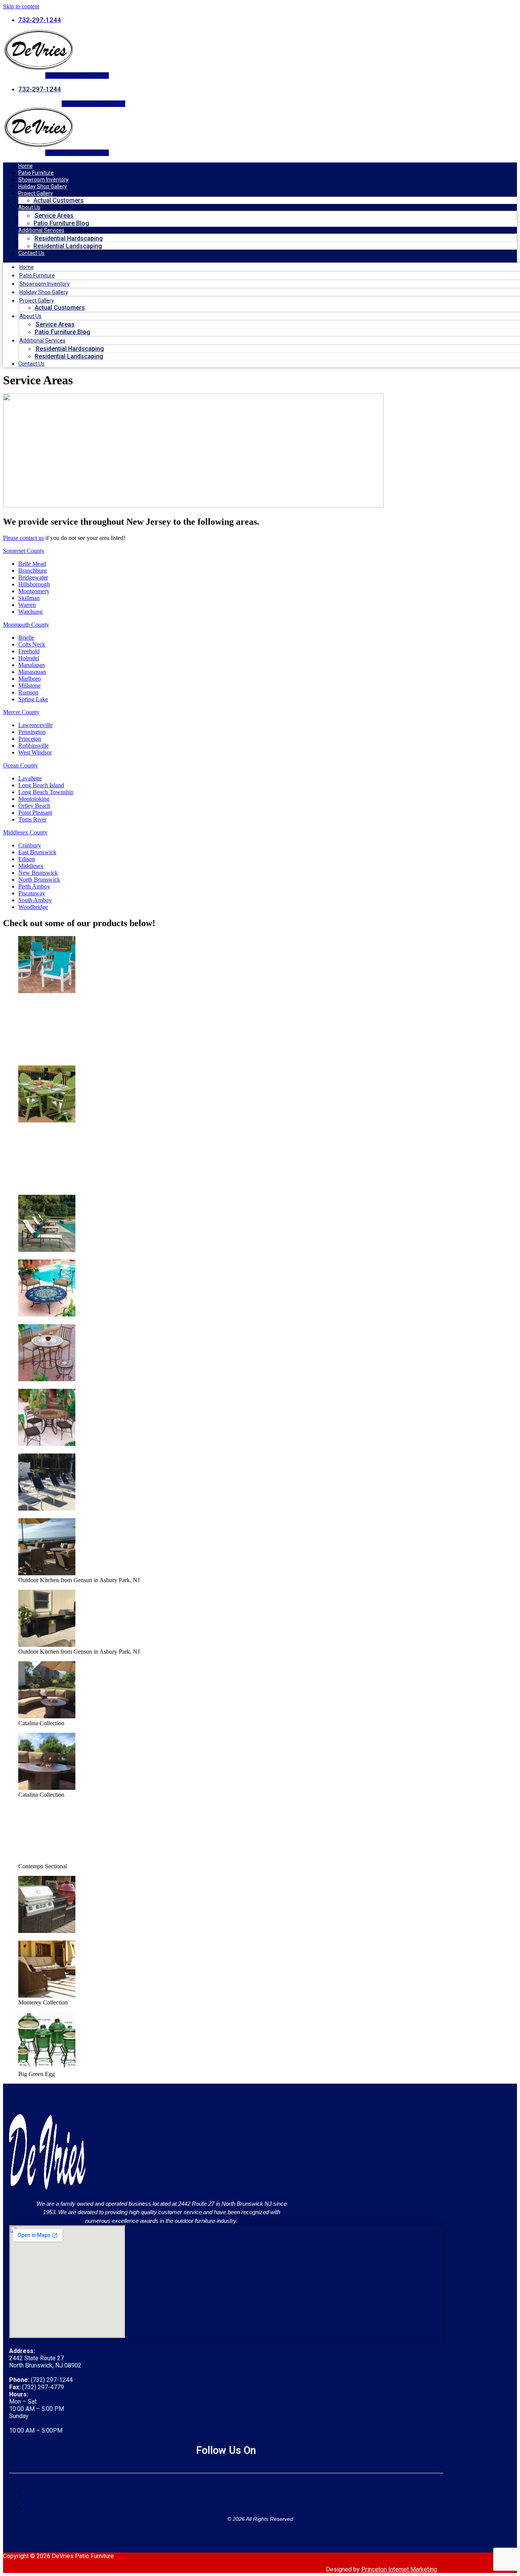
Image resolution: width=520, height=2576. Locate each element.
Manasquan (32, 672)
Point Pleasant (35, 813)
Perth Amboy (34, 886)
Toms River (32, 819)
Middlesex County (25, 832)
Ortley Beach (34, 806)
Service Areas (54, 216)
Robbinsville (33, 746)
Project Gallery (36, 193)
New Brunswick (38, 873)
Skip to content (21, 6)
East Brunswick (37, 852)
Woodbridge (33, 907)
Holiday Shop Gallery (43, 186)
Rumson (28, 692)
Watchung (30, 612)
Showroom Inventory (43, 180)
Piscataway (32, 893)
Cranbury (30, 845)
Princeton (30, 739)
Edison (27, 859)
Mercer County (21, 712)
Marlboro (30, 679)
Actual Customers (59, 200)
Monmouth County (26, 625)
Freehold (29, 651)
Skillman (29, 598)
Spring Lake (33, 699)
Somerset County (24, 551)
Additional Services (41, 230)
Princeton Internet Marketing (399, 2569)
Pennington (32, 732)
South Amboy (35, 900)
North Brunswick (39, 880)
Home (26, 166)
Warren (27, 605)
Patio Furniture (36, 173)
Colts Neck (32, 644)
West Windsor (35, 752)
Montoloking (34, 799)
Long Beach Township (46, 792)
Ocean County (21, 765)
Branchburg (33, 571)
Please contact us (23, 538)
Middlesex (31, 866)
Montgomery (34, 591)
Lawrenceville (35, 725)
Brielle (26, 638)
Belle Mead (32, 564)
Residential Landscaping (68, 246)
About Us (29, 207)
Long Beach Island (41, 785)
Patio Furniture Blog (61, 223)
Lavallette (30, 778)
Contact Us (31, 253)
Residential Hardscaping (69, 238)
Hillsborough (34, 584)
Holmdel (29, 658)
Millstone (30, 685)
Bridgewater (33, 577)
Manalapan (32, 665)
